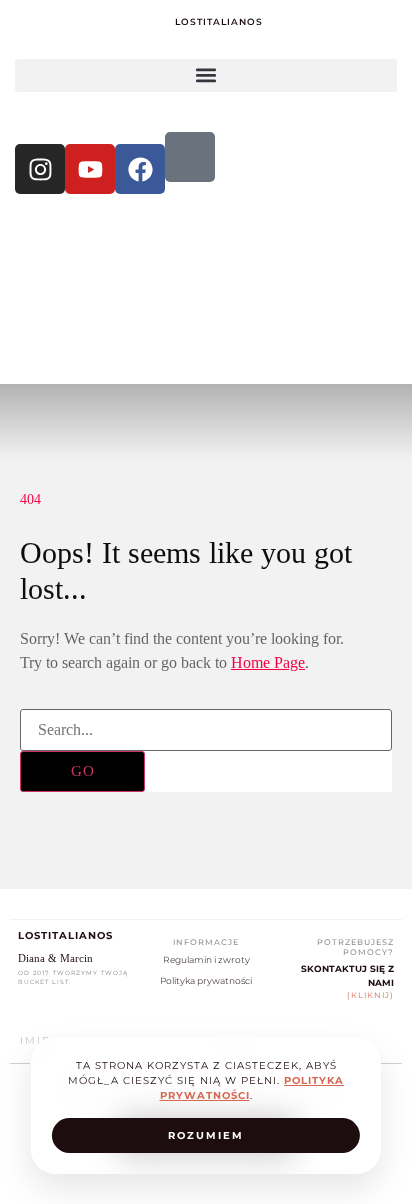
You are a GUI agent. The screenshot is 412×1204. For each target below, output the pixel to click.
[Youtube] (90, 169)
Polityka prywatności (206, 980)
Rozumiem (206, 1135)
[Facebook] (140, 169)
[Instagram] (40, 169)
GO (83, 771)
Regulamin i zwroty (206, 959)
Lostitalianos (219, 21)
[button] (206, 75)
